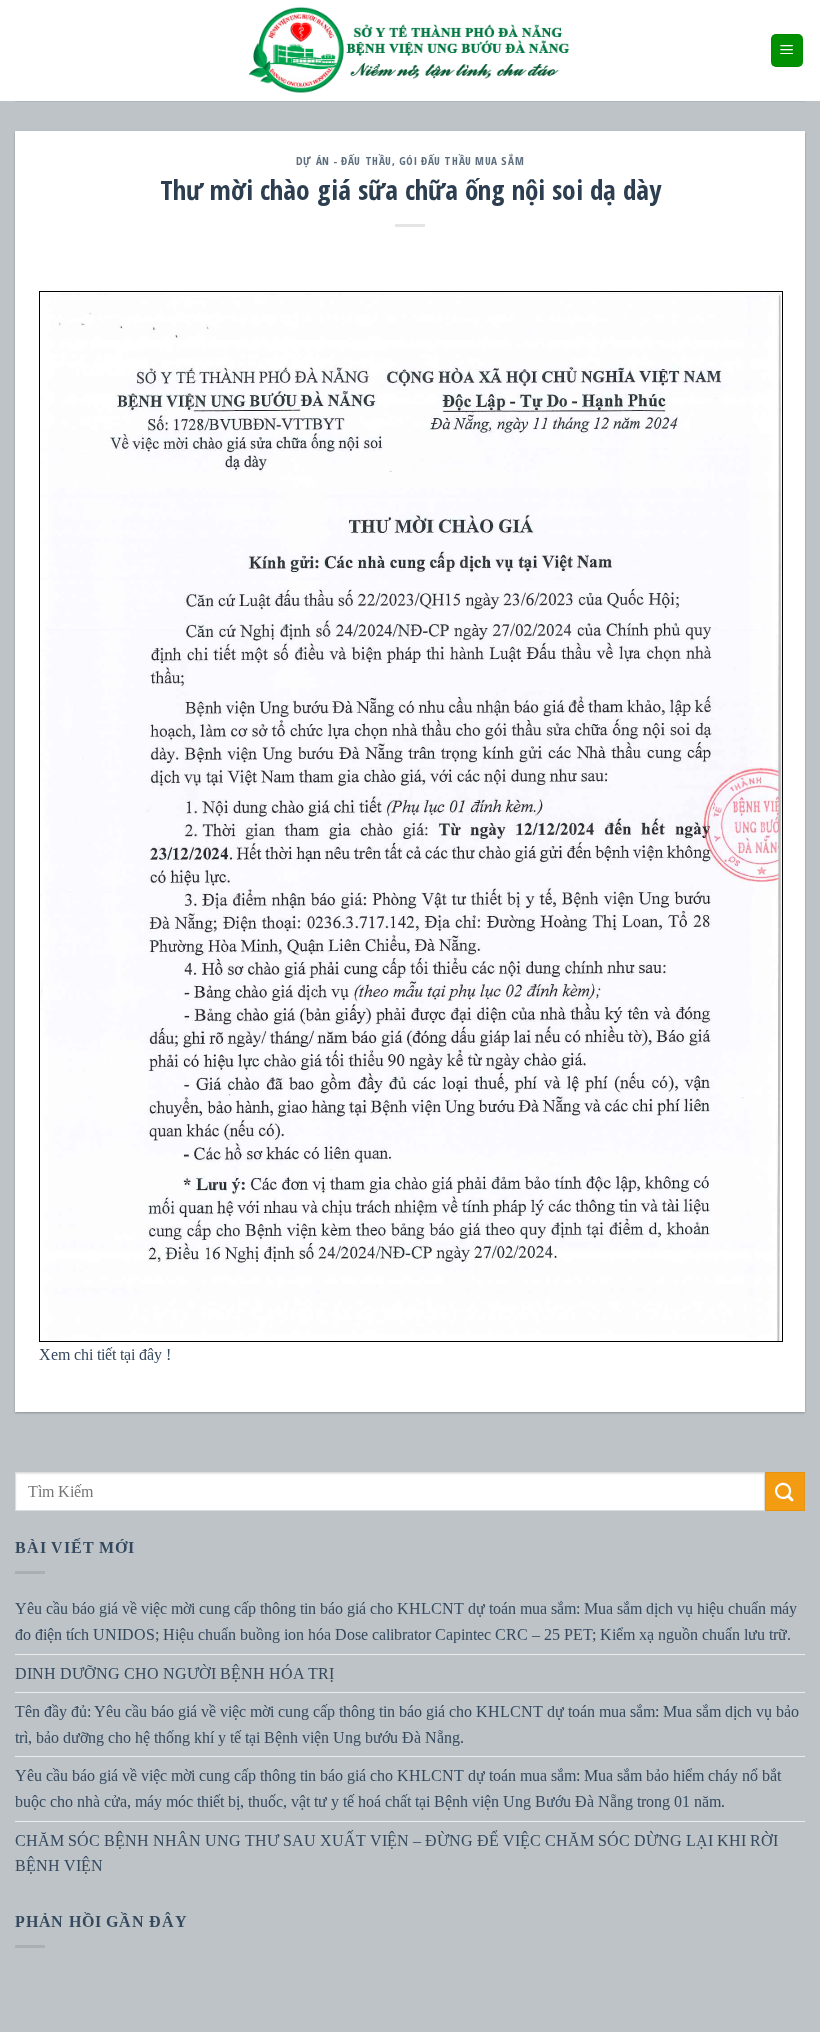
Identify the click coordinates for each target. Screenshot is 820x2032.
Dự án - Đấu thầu (344, 160)
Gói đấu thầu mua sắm (461, 160)
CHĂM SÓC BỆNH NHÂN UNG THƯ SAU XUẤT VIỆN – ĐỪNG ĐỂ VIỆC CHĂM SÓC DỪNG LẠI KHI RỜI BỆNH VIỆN (396, 1853)
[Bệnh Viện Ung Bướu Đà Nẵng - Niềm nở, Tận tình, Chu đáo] (410, 50)
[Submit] (785, 1491)
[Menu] (787, 50)
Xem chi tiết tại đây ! (105, 1354)
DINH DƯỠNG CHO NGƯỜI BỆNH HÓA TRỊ (174, 1673)
